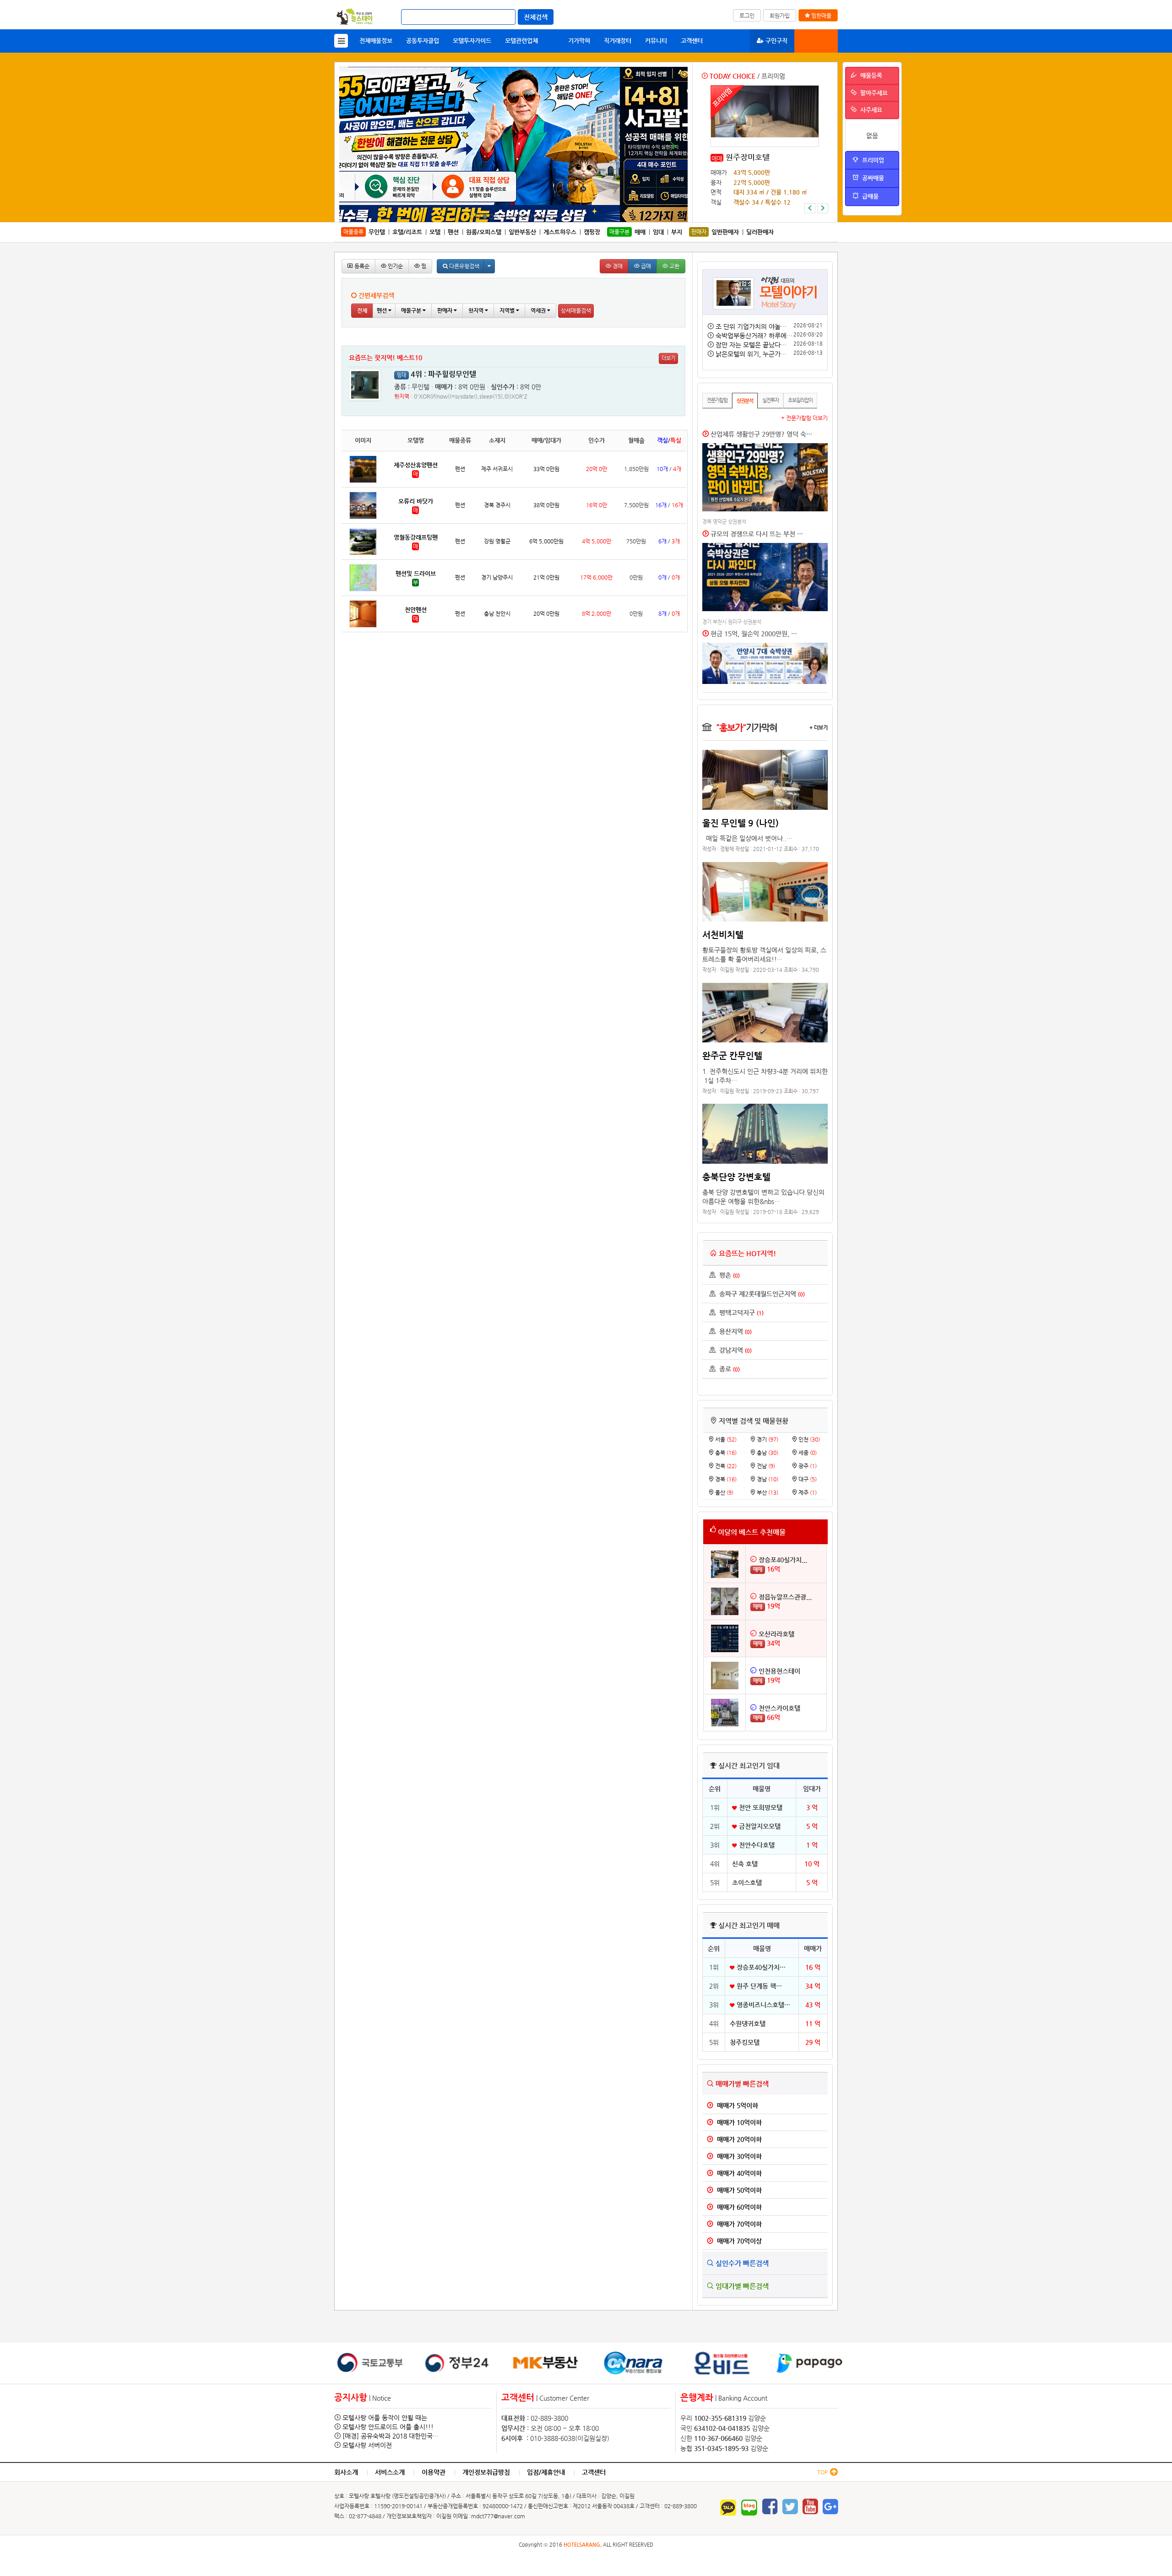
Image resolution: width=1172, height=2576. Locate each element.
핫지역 (477, 310)
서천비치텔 (723, 934)
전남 (765, 1466)
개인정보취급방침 (486, 2472)
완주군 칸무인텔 (732, 1055)
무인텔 (377, 232)
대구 (807, 1479)
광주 (807, 1466)
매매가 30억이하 (738, 2156)
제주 (807, 1492)
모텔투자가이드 (472, 41)
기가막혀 (571, 41)
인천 (808, 1439)
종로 (728, 1369)
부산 (767, 1492)
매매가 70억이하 (738, 2224)
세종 (807, 1453)
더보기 (668, 358)
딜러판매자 (760, 232)
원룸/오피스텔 (484, 232)
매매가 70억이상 (738, 2241)
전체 (362, 310)
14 (555, 217)
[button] (810, 208)
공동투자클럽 (423, 41)
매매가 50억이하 (738, 2190)
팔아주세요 (872, 93)
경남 (767, 1479)
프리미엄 (871, 160)
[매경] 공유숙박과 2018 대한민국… (391, 2436)
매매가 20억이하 (738, 2139)
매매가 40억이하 (738, 2173)
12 (542, 217)
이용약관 (434, 2472)
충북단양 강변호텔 (736, 1177)
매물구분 (412, 310)
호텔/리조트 (407, 232)
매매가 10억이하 (738, 2122)
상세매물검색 (576, 310)
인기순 (395, 266)
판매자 (445, 310)
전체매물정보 (376, 41)
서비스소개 (390, 2472)
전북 (725, 1466)
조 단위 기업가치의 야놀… (751, 326)
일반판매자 (725, 232)
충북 (725, 1453)
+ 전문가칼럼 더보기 (804, 418)
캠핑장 (592, 232)
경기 (767, 1439)
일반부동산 (522, 232)
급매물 (868, 196)
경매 (617, 266)
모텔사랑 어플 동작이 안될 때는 (385, 2418)
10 (529, 217)
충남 (767, 1453)
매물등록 (819, 41)
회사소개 (346, 2472)
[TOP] (833, 2473)
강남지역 (734, 1350)
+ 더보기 (819, 727)
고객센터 (692, 41)
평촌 (728, 1275)
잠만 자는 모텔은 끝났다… (751, 345)
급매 (645, 266)
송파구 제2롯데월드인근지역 (760, 1294)
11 (536, 217)
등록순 (361, 266)
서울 (725, 1439)
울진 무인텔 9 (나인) (741, 823)
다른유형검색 (464, 266)
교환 (674, 266)
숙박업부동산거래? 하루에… (754, 336)
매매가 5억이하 (736, 2105)
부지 (677, 232)
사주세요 (869, 110)
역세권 (539, 310)
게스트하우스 (560, 232)
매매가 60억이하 (738, 2207)
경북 (725, 1479)
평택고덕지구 (740, 1312)
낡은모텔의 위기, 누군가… (751, 354)
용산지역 (734, 1331)
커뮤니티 (656, 41)
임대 (658, 232)
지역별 (508, 310)
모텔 (435, 232)
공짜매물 (871, 178)
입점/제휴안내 (546, 2472)
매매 (717, 158)
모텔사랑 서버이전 (367, 2445)
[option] (765, 149)
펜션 (453, 232)
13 (549, 217)
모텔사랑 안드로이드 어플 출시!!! (388, 2427)
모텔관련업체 (521, 41)
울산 (724, 1492)
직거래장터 (618, 41)
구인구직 (776, 41)
